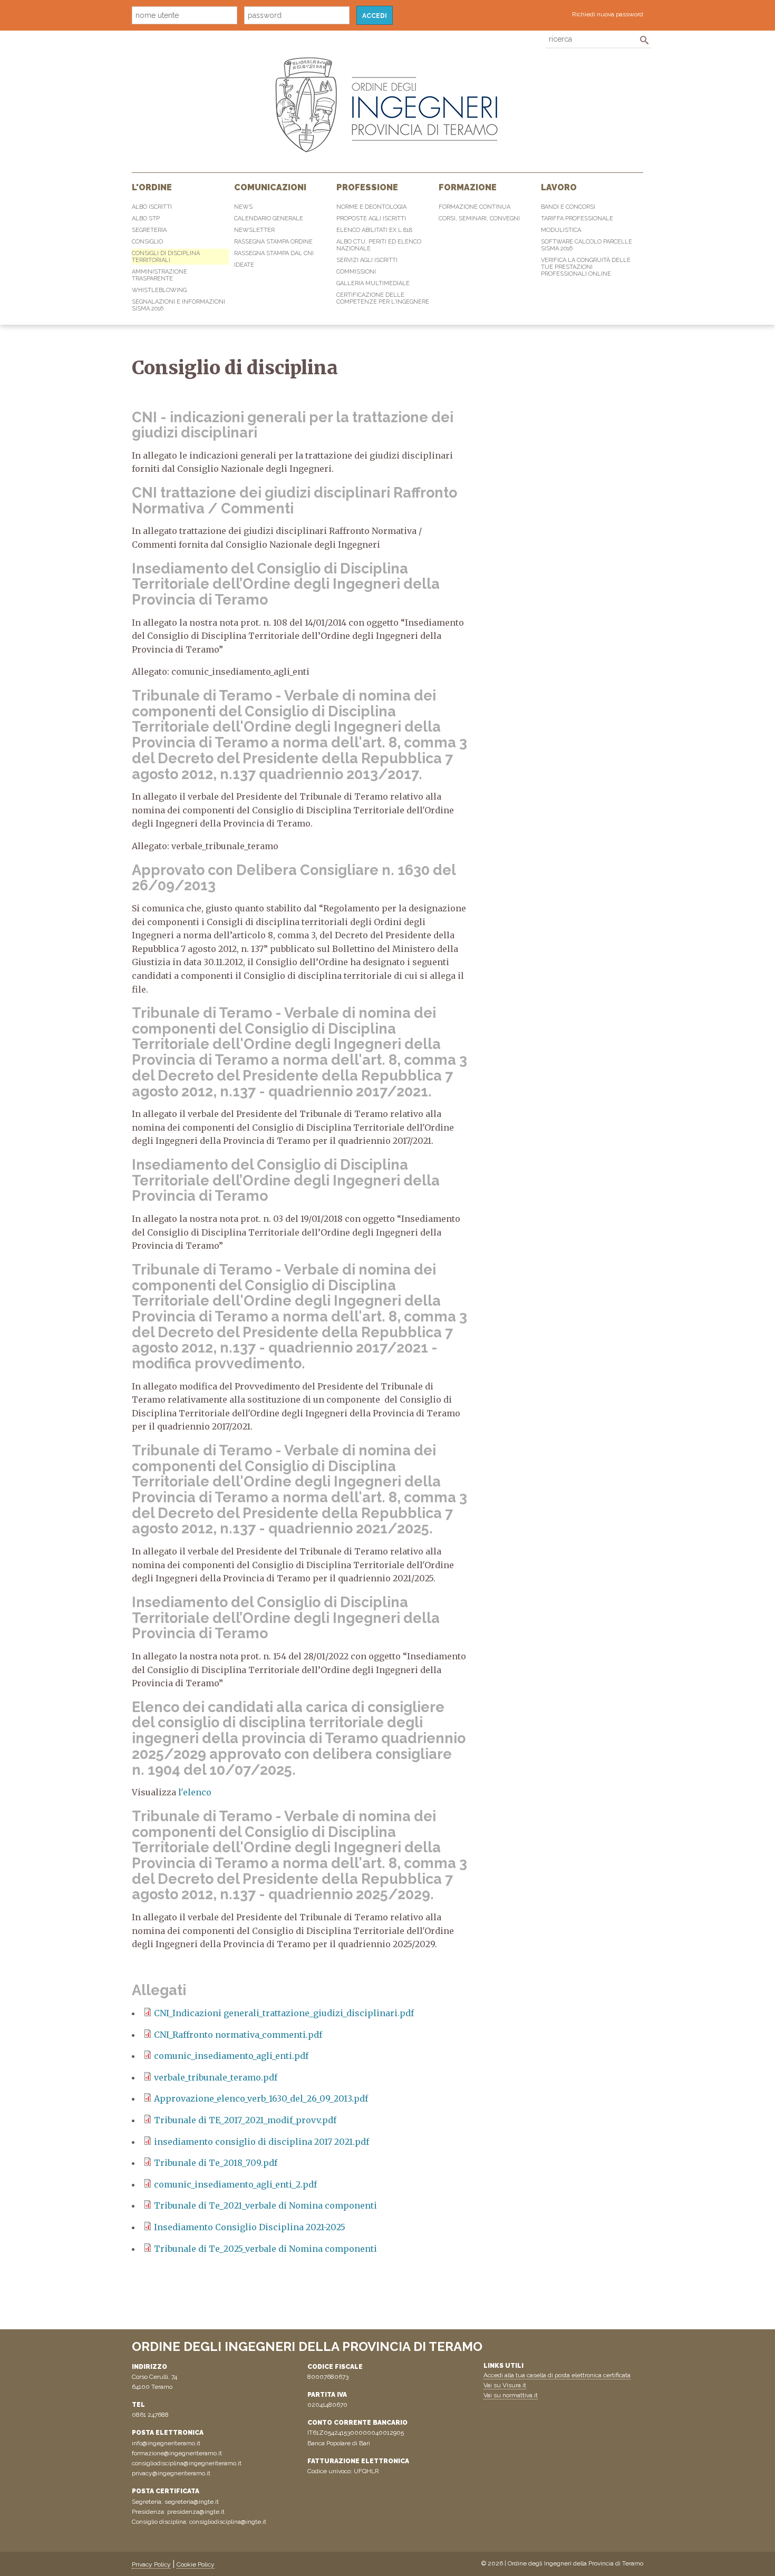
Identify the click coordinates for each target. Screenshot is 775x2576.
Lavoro (559, 187)
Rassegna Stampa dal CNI (274, 253)
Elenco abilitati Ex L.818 (374, 230)
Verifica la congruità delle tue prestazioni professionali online (586, 267)
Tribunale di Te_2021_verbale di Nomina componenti (265, 2205)
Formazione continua (474, 207)
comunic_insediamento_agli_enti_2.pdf (235, 2184)
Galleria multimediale (373, 283)
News (243, 207)
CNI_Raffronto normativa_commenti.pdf (238, 2035)
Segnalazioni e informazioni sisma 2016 (178, 305)
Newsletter (254, 230)
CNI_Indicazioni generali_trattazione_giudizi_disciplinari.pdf (284, 2013)
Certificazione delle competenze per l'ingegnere (383, 298)
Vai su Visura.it (505, 2385)
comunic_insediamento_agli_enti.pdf (231, 2056)
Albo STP (146, 218)
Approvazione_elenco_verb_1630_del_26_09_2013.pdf (261, 2098)
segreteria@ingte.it (192, 2502)
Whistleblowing (159, 290)
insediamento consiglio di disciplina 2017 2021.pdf (261, 2142)
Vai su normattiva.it (511, 2395)
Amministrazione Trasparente (159, 275)
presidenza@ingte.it (196, 2512)
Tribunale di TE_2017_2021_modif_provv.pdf (245, 2120)
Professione (367, 187)
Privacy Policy (151, 2564)
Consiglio (147, 242)
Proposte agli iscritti (371, 218)
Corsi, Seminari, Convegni (479, 218)
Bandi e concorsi (568, 207)
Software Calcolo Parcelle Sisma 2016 (587, 245)
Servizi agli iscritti (367, 260)
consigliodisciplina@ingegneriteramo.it (187, 2463)
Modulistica (561, 230)
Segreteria (149, 230)
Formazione (468, 187)
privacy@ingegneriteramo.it (171, 2473)
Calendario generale (269, 218)
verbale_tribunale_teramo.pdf (216, 2077)
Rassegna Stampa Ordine (273, 242)
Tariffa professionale (577, 218)
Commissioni (356, 272)
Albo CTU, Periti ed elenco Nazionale (379, 245)
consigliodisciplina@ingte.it (228, 2522)
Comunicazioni (270, 187)
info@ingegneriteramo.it (166, 2443)
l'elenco (194, 1792)
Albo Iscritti (152, 207)
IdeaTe (244, 265)
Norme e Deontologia (371, 207)
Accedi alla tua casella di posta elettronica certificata (557, 2375)
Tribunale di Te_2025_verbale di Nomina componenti (265, 2249)
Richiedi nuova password (608, 14)
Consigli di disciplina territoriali (166, 257)
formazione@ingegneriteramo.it (177, 2453)
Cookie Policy (196, 2564)
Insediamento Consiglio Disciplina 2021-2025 (250, 2227)
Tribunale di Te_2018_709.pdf (216, 2163)
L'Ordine (152, 187)
